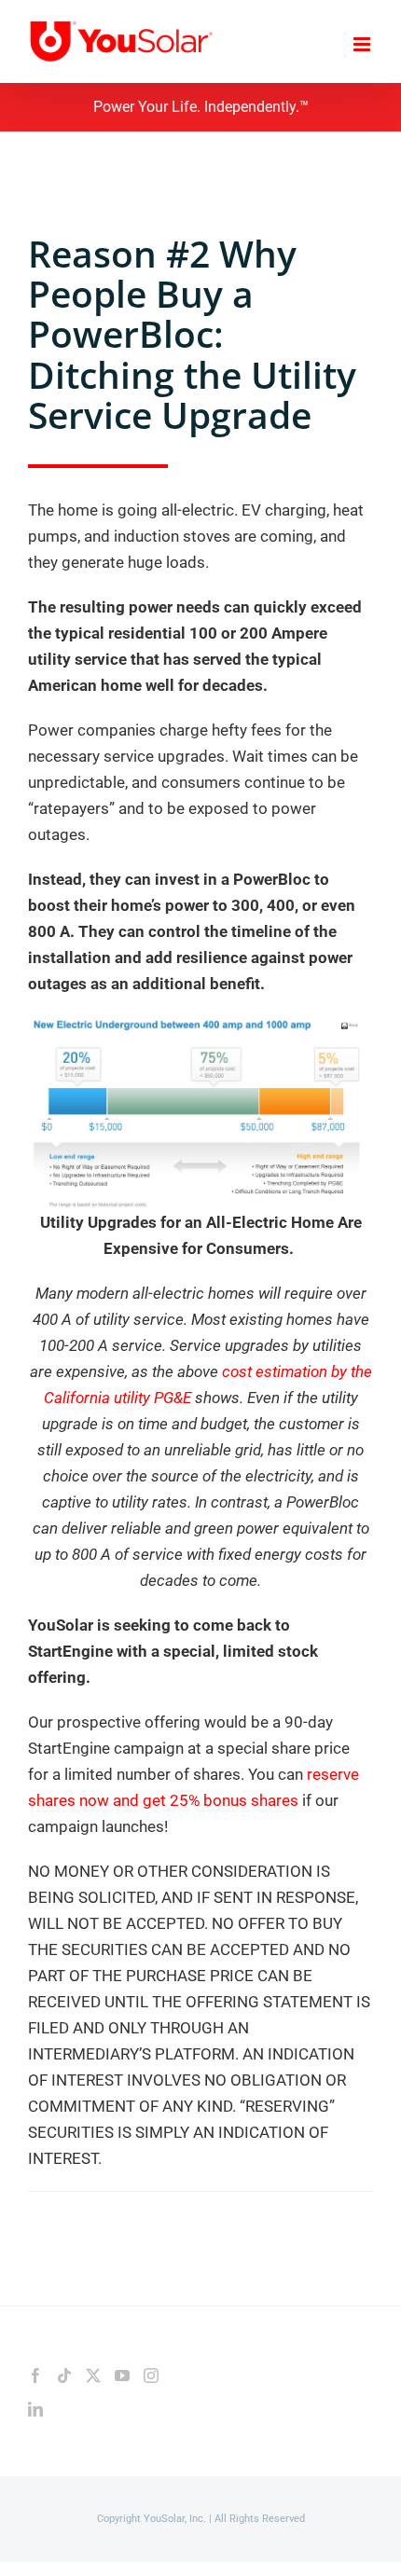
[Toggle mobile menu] (363, 44)
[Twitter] (93, 2376)
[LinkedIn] (35, 2409)
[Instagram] (151, 2376)
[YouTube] (122, 2376)
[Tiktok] (64, 2376)
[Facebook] (35, 2376)
